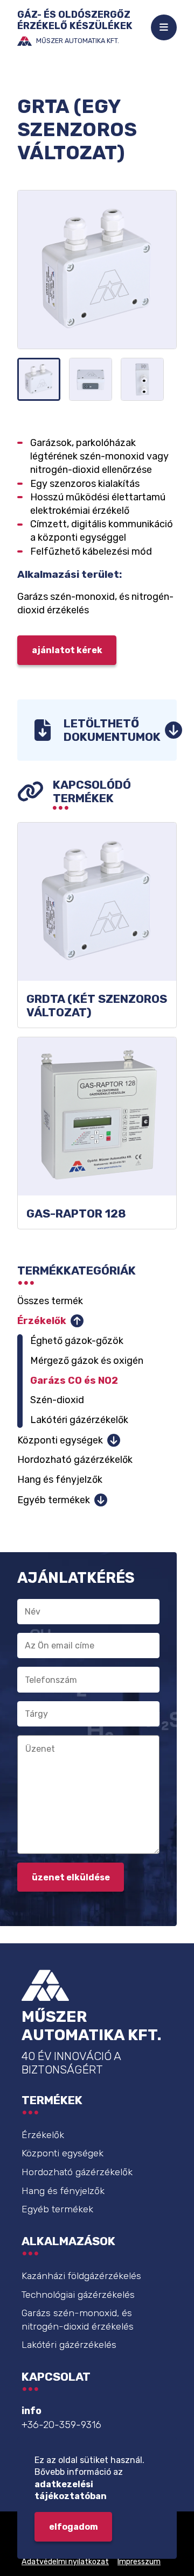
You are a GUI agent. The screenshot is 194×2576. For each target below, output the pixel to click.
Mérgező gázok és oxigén (87, 1361)
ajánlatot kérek (67, 650)
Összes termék (50, 1301)
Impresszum (139, 2562)
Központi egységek (60, 1440)
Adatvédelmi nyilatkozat (65, 2562)
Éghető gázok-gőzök (77, 1341)
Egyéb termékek (54, 1500)
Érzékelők (42, 1321)
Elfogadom (74, 2527)
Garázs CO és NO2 (74, 1381)
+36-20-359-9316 (61, 2425)
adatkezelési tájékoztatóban (71, 2490)
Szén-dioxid (57, 1400)
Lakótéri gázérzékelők (79, 1420)
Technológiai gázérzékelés (78, 2295)
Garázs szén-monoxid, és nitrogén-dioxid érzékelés (78, 2320)
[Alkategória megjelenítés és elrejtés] (77, 1321)
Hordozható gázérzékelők (75, 1460)
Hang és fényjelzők (60, 1480)
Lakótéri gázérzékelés (69, 2345)
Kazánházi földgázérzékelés (81, 2276)
